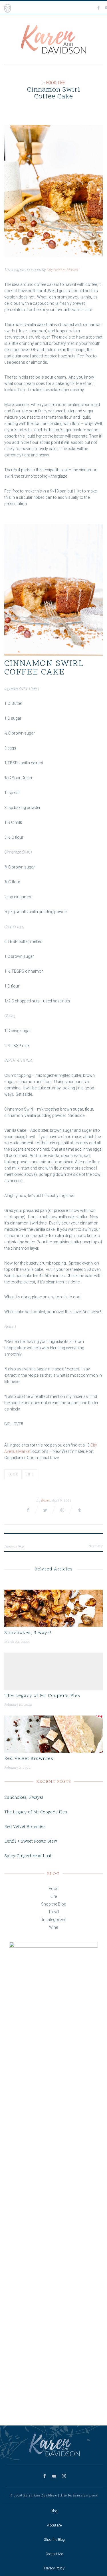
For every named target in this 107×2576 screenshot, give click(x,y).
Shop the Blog (54, 1904)
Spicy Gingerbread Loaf (28, 1856)
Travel (54, 1912)
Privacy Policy (54, 2568)
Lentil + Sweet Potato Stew (31, 1842)
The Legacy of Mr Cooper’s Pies (42, 1696)
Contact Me (54, 2554)
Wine (53, 1927)
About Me (54, 2525)
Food (51, 83)
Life (61, 83)
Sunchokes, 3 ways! (28, 1633)
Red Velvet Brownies (29, 1759)
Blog (54, 2511)
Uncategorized (53, 1920)
